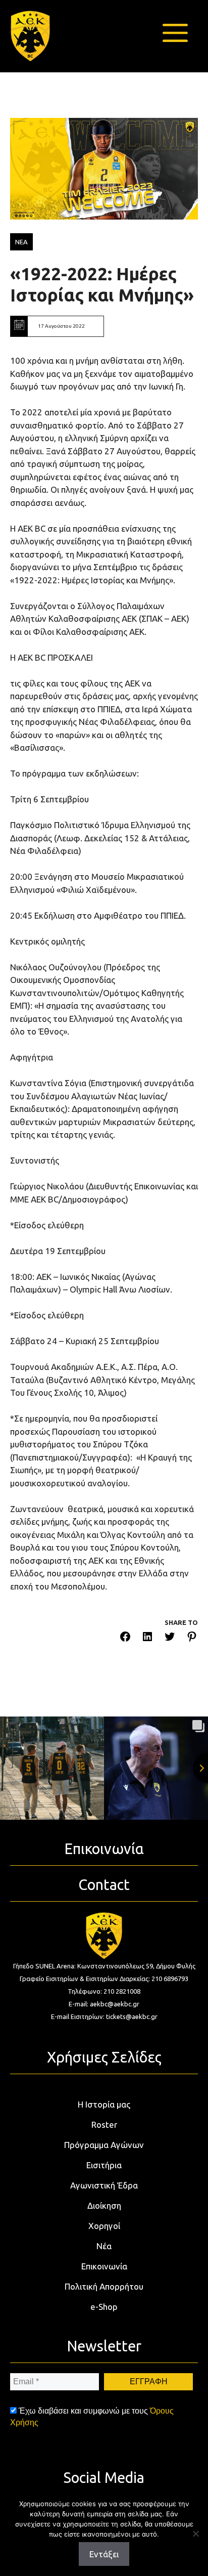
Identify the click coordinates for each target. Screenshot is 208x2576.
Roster (104, 2124)
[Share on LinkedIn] (147, 1638)
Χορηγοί (104, 2226)
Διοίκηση (104, 2205)
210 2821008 (122, 1991)
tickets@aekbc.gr (132, 2016)
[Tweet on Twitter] (170, 1638)
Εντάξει (104, 2554)
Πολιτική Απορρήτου (104, 2286)
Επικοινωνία (104, 2266)
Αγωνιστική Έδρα (104, 2185)
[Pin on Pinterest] (192, 1638)
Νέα (104, 2246)
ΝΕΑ (21, 242)
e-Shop (104, 2307)
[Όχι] (195, 2534)
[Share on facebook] (125, 1638)
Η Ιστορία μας (104, 2104)
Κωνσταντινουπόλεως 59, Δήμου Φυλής (136, 1966)
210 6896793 (170, 1979)
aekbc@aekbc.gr (115, 2004)
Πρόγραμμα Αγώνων (104, 2145)
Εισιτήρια (104, 2165)
